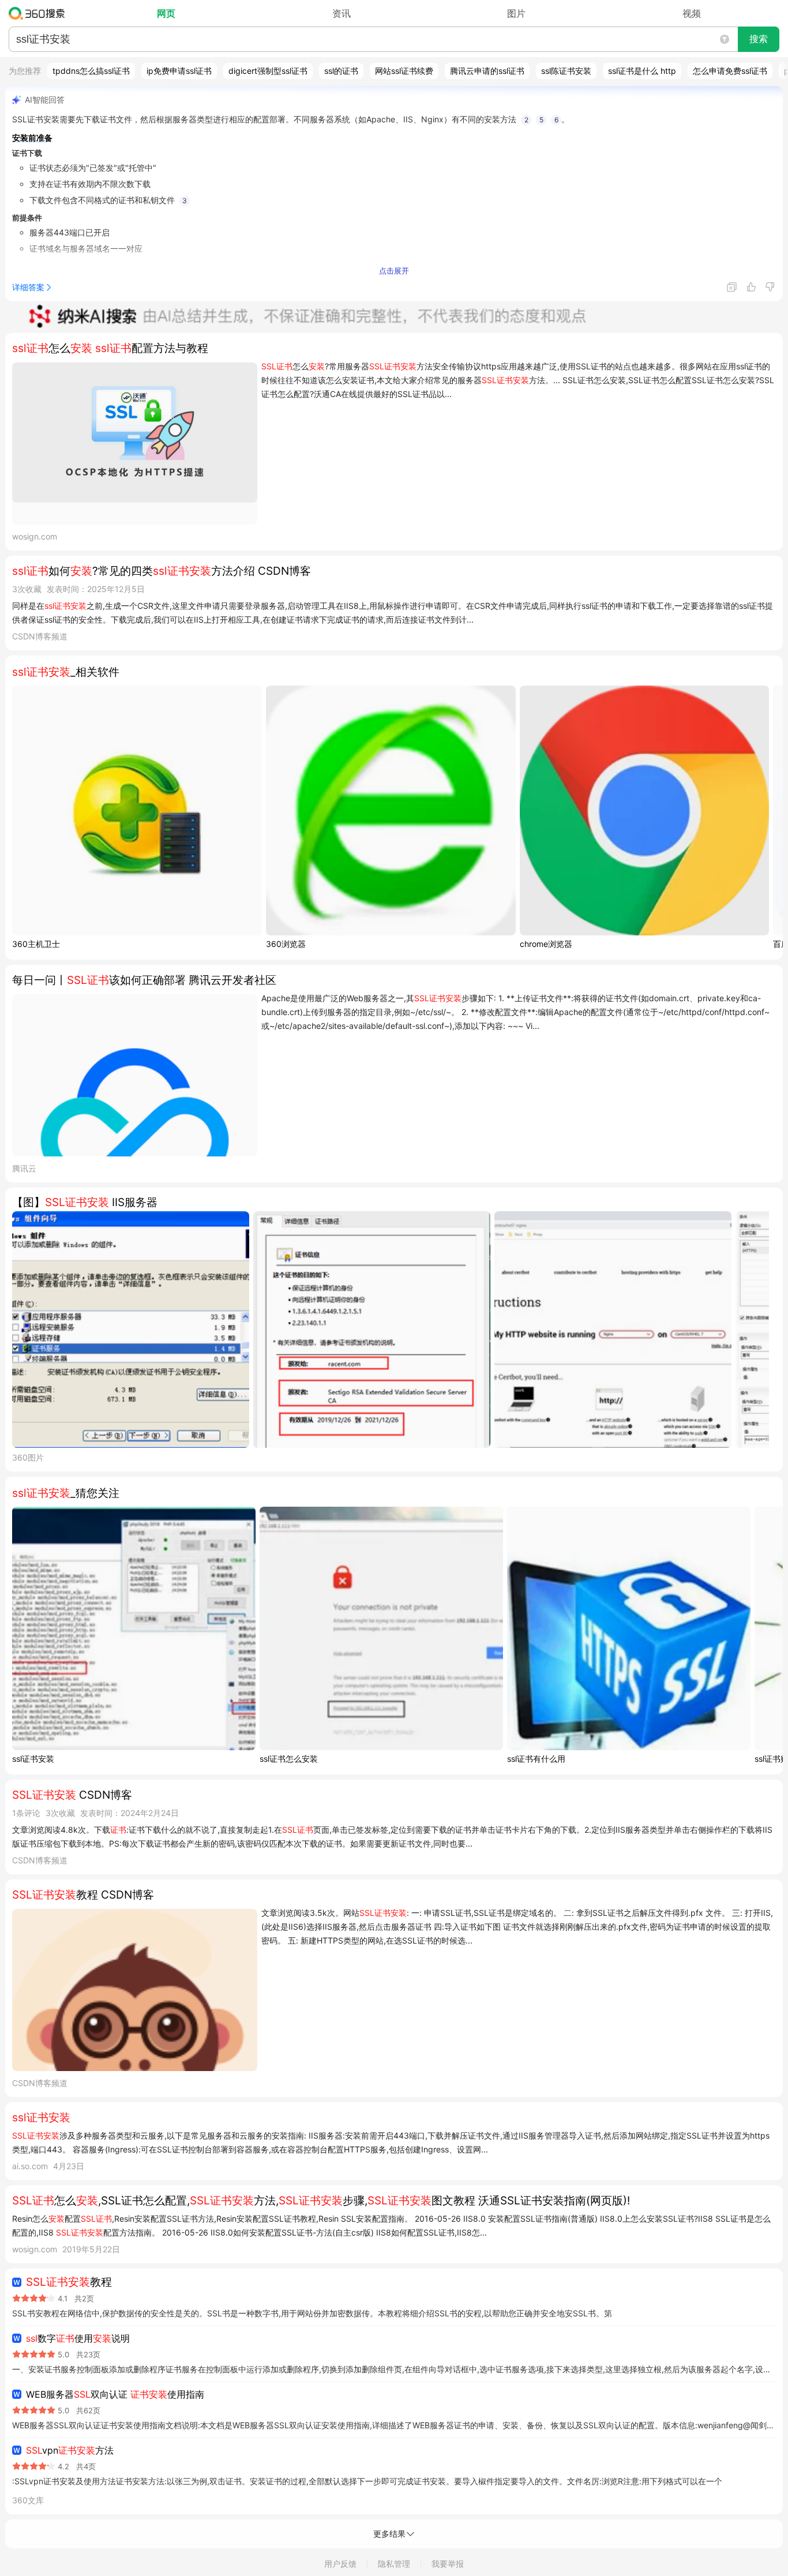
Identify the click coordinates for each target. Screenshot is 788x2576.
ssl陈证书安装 (566, 71)
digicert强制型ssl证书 (268, 71)
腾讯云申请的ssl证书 (487, 71)
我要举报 (448, 2564)
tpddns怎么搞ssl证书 (91, 71)
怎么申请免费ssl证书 (730, 71)
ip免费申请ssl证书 (179, 71)
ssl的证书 (341, 71)
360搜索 (40, 13)
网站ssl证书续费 (404, 71)
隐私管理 (394, 2564)
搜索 (759, 39)
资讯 (342, 13)
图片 (516, 13)
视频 (692, 13)
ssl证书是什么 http (642, 71)
